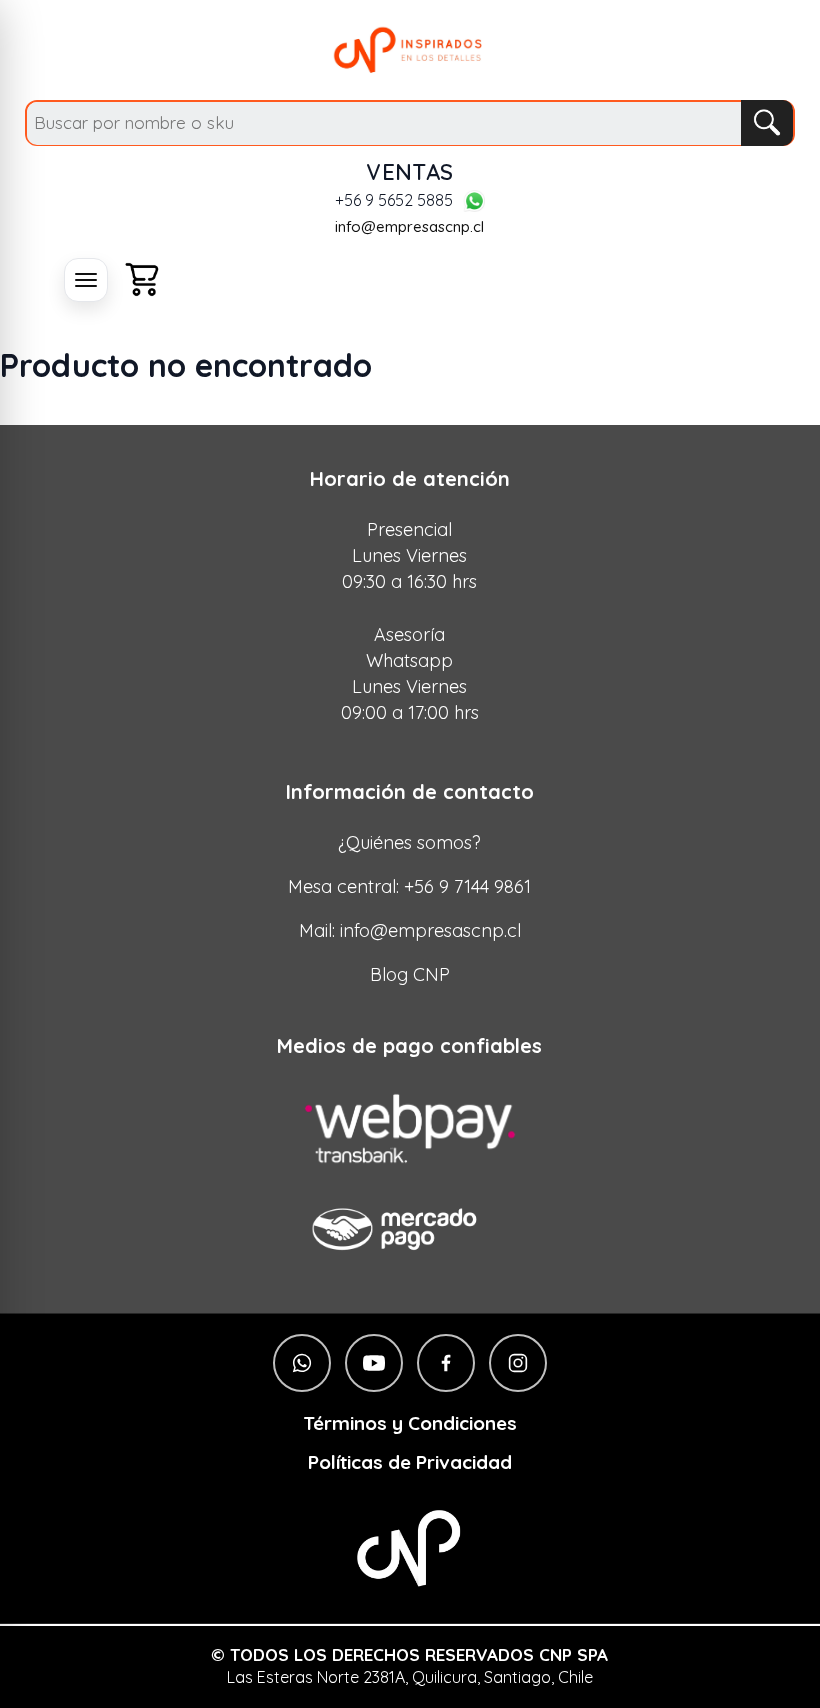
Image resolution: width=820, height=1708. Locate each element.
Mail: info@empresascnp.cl (410, 930)
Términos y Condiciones (410, 1423)
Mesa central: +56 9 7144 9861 (409, 886)
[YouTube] (374, 1363)
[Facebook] (446, 1363)
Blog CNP (410, 974)
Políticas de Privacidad (410, 1462)
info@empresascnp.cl (409, 226)
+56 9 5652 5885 (394, 201)
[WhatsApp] (474, 201)
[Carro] (142, 279)
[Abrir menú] (86, 280)
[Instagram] (518, 1363)
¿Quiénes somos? (409, 842)
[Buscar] (767, 123)
